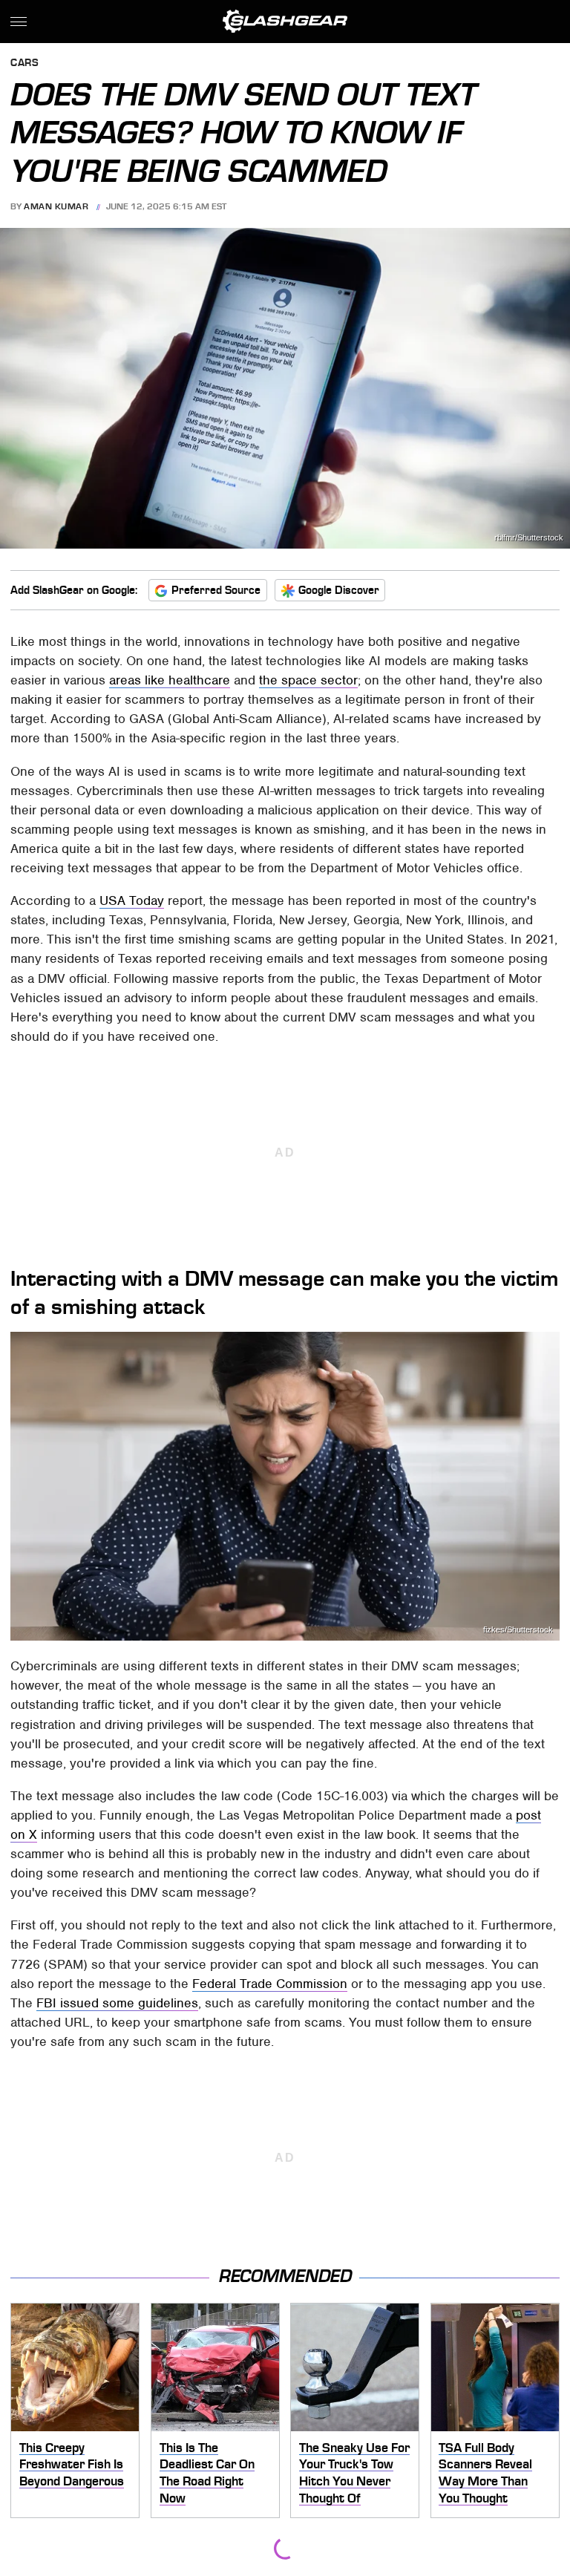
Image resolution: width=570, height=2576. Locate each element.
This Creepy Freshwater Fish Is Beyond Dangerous (72, 2464)
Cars (24, 63)
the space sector (308, 680)
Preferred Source (216, 590)
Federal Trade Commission (270, 1984)
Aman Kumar (56, 206)
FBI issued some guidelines (117, 2003)
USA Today (132, 900)
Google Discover (339, 590)
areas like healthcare (170, 680)
